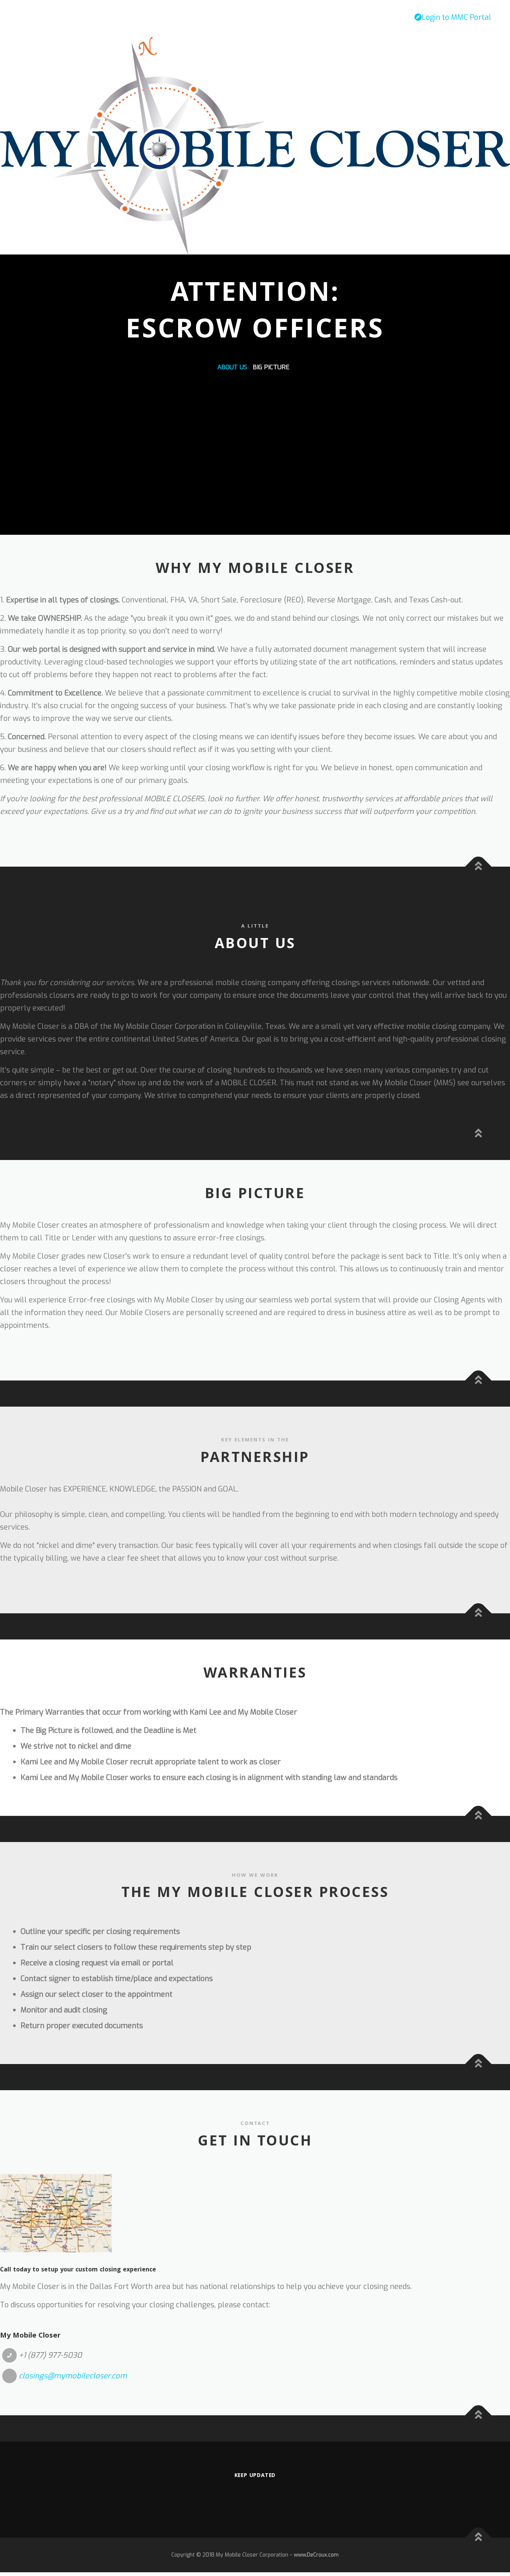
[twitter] (233, 2498)
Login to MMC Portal (456, 17)
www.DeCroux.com (316, 2555)
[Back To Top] (478, 867)
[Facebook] (255, 2498)
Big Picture (271, 367)
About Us (232, 367)
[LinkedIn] (277, 2498)
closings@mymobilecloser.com (73, 2376)
